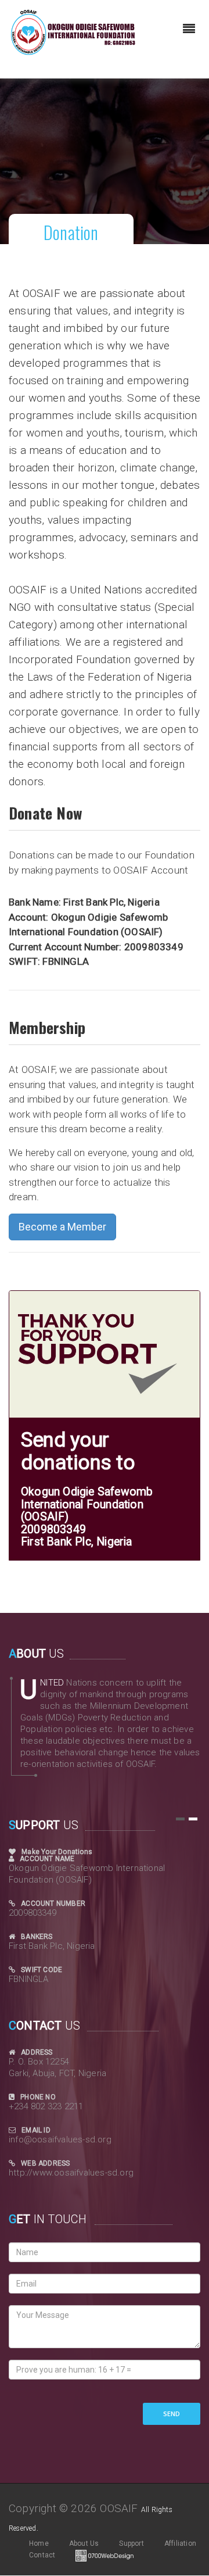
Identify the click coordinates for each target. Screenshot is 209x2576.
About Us (84, 2543)
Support (131, 2543)
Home (39, 2543)
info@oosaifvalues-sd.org (60, 2139)
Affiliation (180, 2543)
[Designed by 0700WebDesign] (105, 2555)
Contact (42, 2555)
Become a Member (62, 1227)
